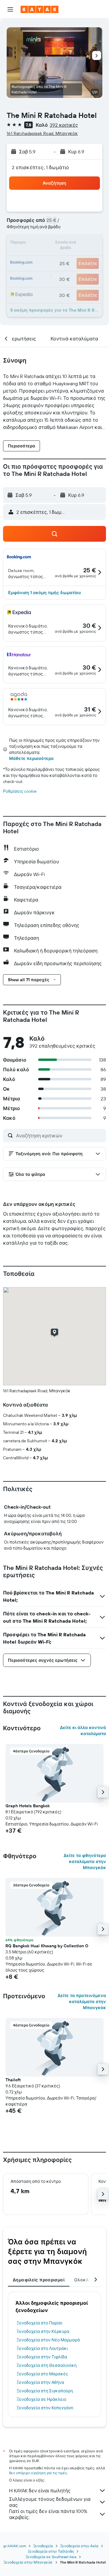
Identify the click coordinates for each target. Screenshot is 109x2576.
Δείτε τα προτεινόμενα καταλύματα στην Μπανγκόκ (82, 2002)
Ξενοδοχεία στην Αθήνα (40, 2382)
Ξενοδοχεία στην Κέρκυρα (43, 2331)
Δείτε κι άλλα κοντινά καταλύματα (83, 1731)
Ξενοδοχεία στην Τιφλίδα (42, 2357)
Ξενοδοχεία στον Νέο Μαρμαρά (48, 2340)
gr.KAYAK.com (15, 2546)
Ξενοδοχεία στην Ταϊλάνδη (51, 2551)
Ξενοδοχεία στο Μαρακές (42, 2374)
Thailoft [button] (13, 2080)
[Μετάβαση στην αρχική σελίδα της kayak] (40, 9)
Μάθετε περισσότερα (31, 758)
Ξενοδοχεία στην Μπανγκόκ (28, 2562)
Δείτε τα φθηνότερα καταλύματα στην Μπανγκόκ (85, 1862)
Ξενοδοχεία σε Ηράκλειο (41, 2399)
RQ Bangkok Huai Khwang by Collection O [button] (47, 1946)
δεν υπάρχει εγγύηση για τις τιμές (38, 2473)
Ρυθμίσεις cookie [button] (20, 791)
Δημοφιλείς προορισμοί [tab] (39, 2280)
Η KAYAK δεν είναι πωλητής (40, 2491)
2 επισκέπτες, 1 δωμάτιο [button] (41, 167)
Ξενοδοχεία (43, 2546)
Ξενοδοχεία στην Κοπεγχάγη (45, 2408)
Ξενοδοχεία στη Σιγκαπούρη (45, 2391)
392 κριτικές (64, 125)
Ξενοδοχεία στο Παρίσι (40, 2323)
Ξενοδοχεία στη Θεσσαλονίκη (47, 2365)
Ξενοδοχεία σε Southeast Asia (51, 2557)
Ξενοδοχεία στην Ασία (79, 2546)
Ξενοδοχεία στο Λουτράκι (42, 2348)
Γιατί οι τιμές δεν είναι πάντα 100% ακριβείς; (48, 2514)
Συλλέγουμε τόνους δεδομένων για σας (50, 2502)
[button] (10, 9)
